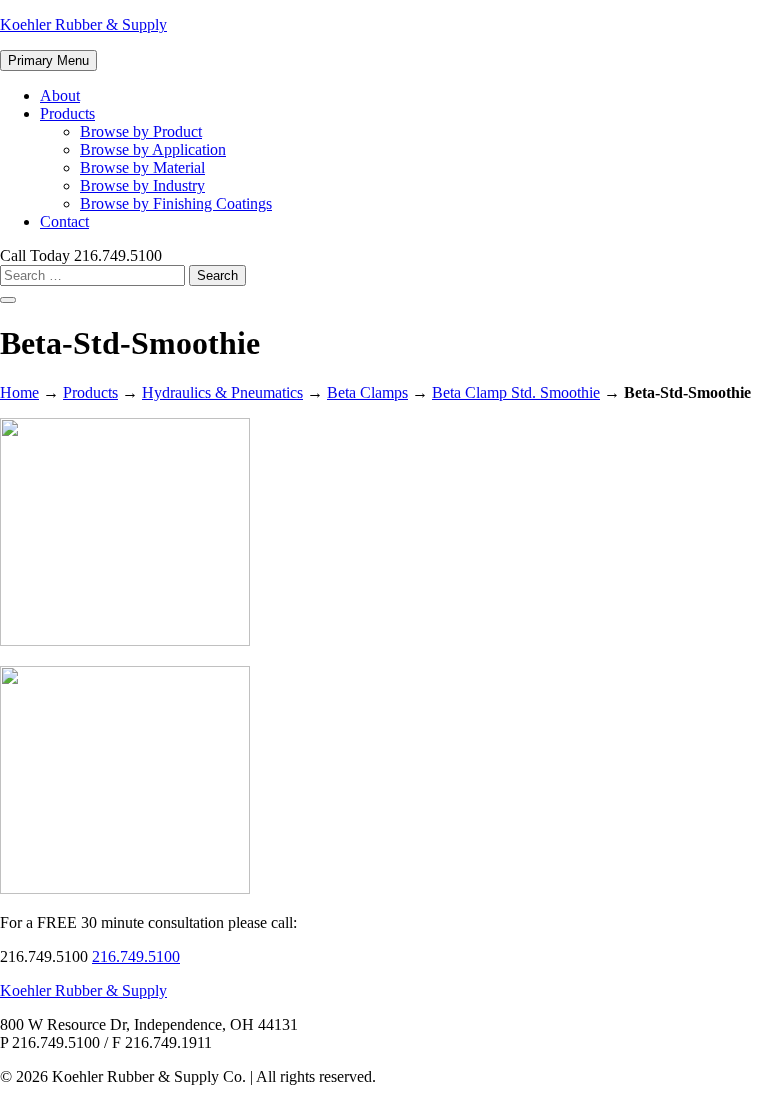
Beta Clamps (367, 392)
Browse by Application (153, 149)
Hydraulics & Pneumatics (222, 392)
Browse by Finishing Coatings (176, 203)
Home (19, 392)
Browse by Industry (142, 185)
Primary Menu (48, 60)
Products (67, 113)
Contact (64, 221)
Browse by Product (141, 131)
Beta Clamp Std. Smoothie (516, 392)
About (60, 95)
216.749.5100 (136, 956)
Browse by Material (142, 167)
